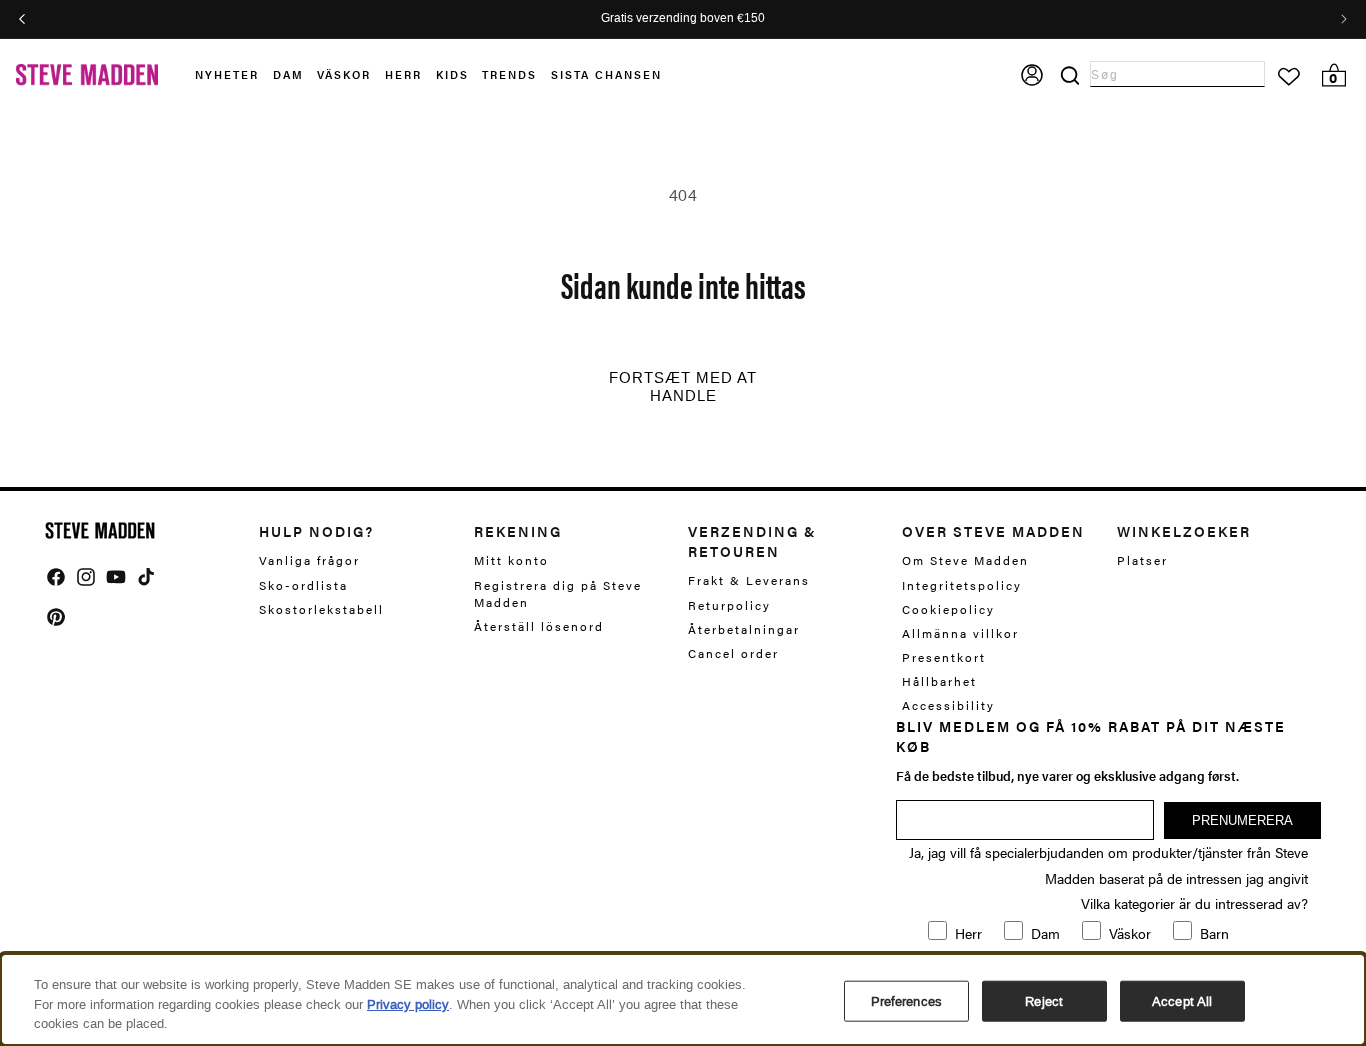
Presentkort (944, 657)
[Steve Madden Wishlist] (1289, 77)
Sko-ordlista (303, 585)
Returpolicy (729, 605)
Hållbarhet (939, 681)
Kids (452, 74)
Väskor (344, 74)
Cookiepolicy (948, 609)
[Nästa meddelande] (1344, 19)
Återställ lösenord (539, 626)
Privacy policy (408, 1004)
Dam (288, 74)
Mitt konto (511, 560)
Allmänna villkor (960, 633)
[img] (56, 577)
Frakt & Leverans (749, 580)
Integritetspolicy (962, 585)
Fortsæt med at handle (683, 387)
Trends (509, 74)
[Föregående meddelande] (22, 19)
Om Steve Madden (965, 560)
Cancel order (733, 653)
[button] (234, 75)
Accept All (1182, 1000)
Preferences (906, 1000)
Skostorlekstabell (321, 609)
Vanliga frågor (309, 560)
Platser (1142, 560)
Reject (1044, 1000)
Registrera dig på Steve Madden (558, 593)
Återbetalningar (744, 629)
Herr (403, 74)
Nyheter (227, 74)
